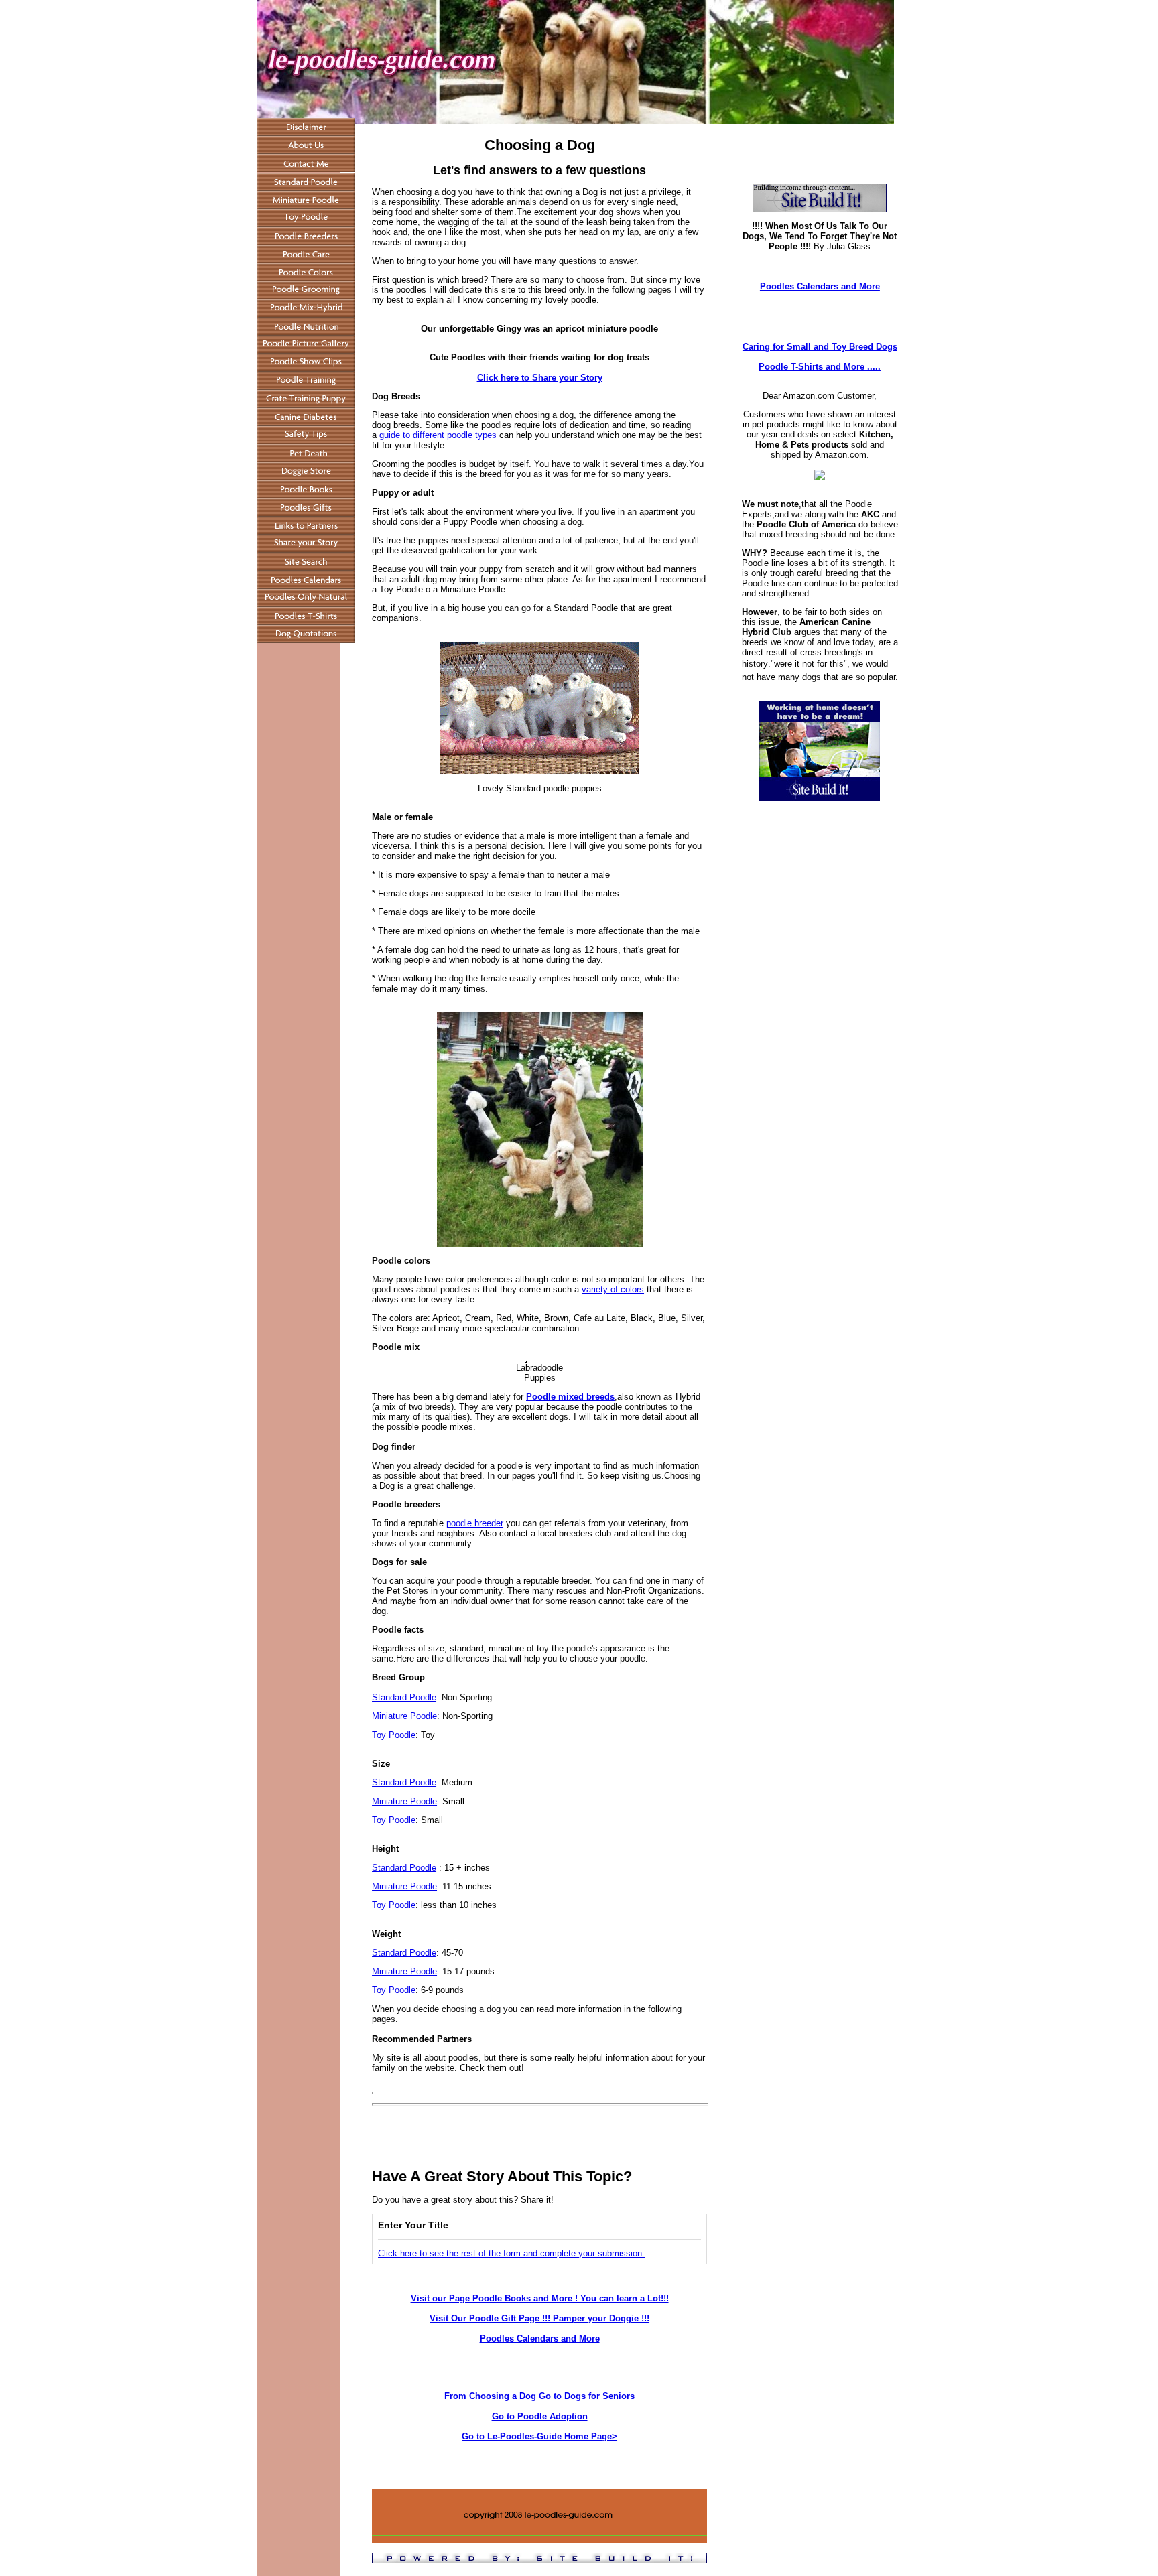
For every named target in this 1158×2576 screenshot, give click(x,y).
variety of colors (613, 1289)
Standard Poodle (404, 1697)
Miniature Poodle (404, 1716)
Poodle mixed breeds (570, 1397)
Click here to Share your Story (540, 378)
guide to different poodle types (438, 435)
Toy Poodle (394, 1735)
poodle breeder (475, 1523)
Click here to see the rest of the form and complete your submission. (511, 2253)
